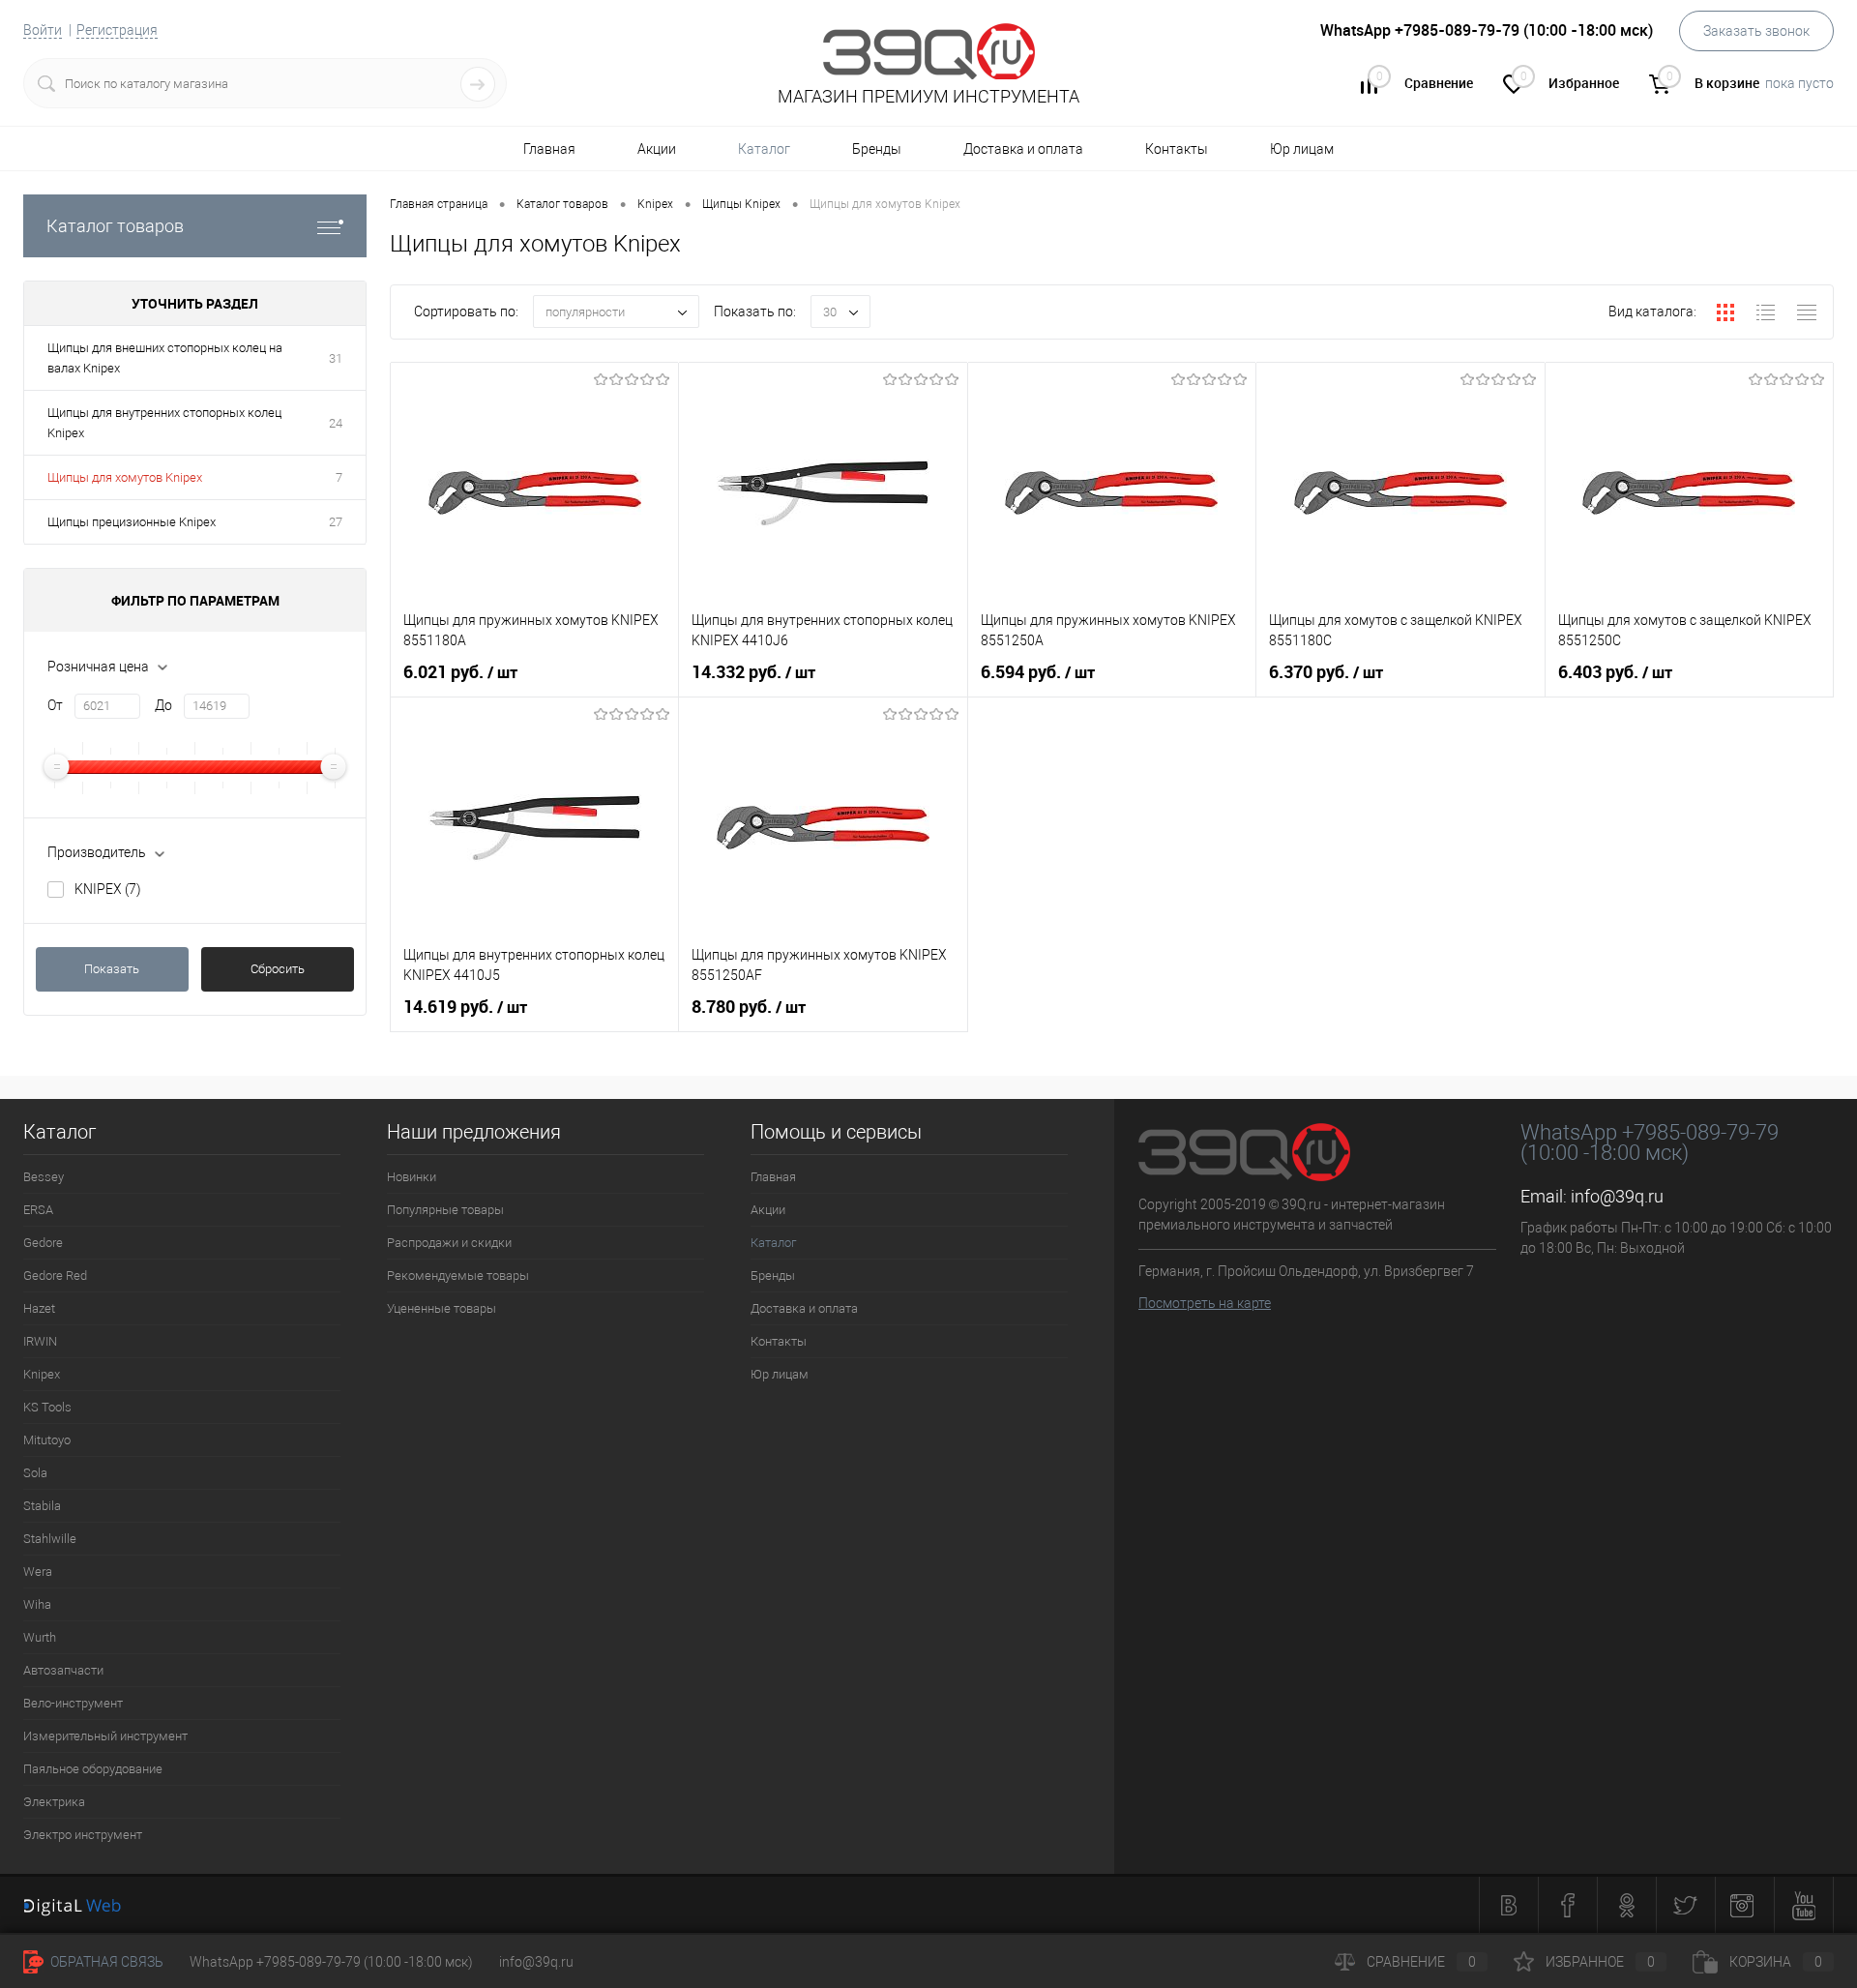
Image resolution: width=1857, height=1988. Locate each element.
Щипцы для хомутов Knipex (125, 477)
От (55, 705)
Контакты (1177, 149)
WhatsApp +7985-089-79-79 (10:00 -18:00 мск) (331, 1962)
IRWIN (40, 1341)
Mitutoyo (47, 1440)
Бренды (877, 149)
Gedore (43, 1243)
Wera (38, 1572)
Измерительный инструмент (105, 1736)
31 (336, 358)
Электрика (54, 1802)
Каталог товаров (115, 226)
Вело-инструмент (73, 1703)
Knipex (42, 1374)
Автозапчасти (63, 1670)
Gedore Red (55, 1276)
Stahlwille (50, 1539)
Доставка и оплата (1023, 149)
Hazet (39, 1308)
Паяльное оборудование (93, 1769)
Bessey (44, 1177)
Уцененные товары (442, 1308)
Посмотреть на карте (1205, 1303)
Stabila (42, 1506)
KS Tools (47, 1407)
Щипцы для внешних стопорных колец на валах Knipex (165, 358)
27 (336, 522)
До (163, 705)
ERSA (38, 1210)
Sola (35, 1473)
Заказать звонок (1756, 31)
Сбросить (278, 969)
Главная (549, 149)
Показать (112, 969)
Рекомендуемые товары (458, 1276)
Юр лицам (1302, 149)
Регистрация (117, 30)
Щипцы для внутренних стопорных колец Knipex (164, 423)
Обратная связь (105, 1962)
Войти (43, 30)
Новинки (412, 1177)
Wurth (40, 1637)
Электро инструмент (83, 1835)
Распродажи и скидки (449, 1243)
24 (336, 423)
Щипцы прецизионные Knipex (132, 522)
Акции (657, 149)
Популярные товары (445, 1210)
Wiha (37, 1604)
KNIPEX (108, 889)
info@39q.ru (1617, 1196)
